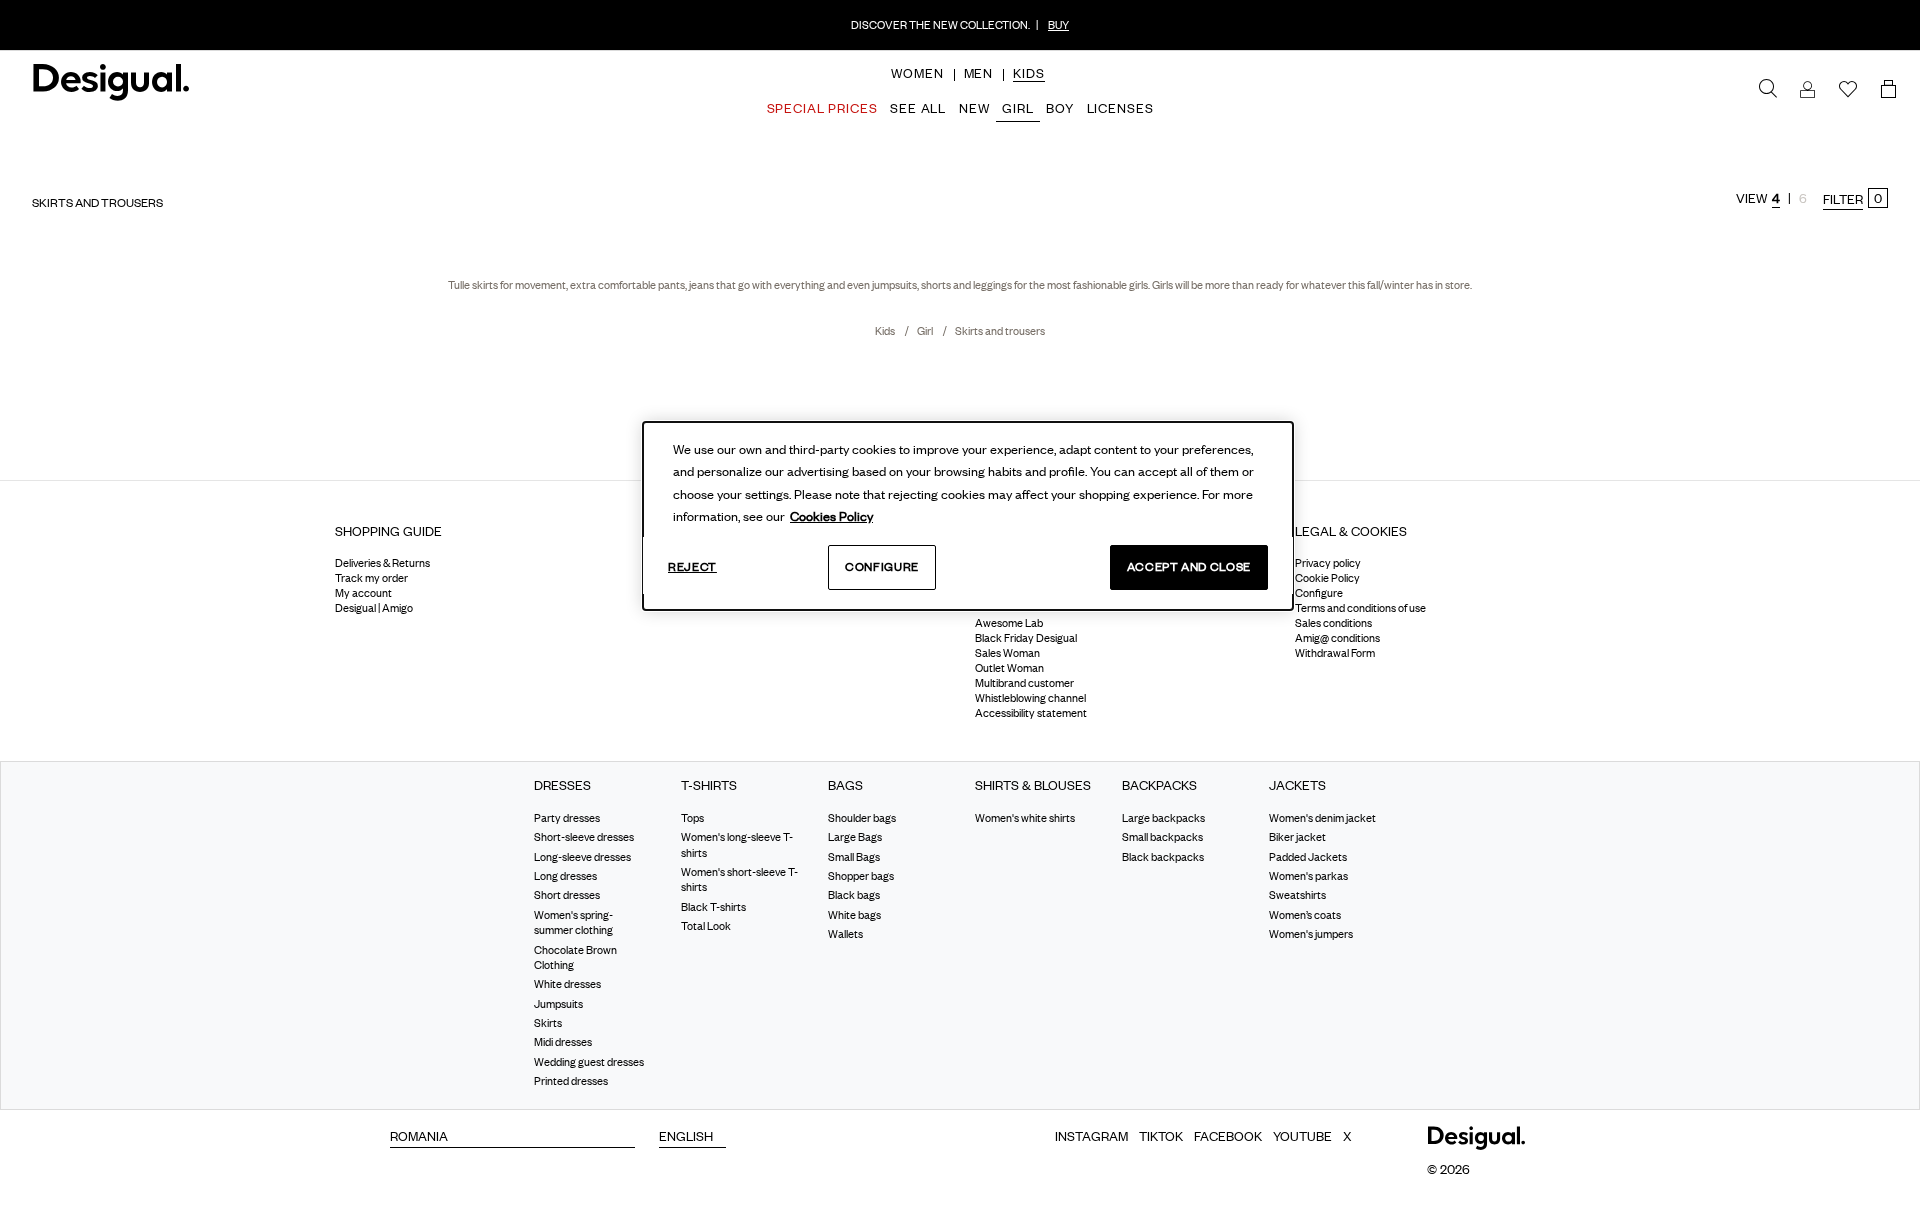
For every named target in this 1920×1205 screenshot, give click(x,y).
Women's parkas (1308, 876)
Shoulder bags (862, 818)
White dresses (567, 984)
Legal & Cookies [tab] (1351, 531)
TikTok (1161, 1136)
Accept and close (1189, 566)
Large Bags (855, 837)
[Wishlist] (1848, 90)
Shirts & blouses (1033, 785)
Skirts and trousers (1000, 331)
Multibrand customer (1024, 683)
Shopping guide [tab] (388, 531)
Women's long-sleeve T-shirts (737, 844)
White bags (854, 915)
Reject (692, 566)
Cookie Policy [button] (1327, 578)
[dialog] (968, 516)
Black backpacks (1163, 856)
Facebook (1228, 1136)
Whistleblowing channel (1030, 698)
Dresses (562, 785)
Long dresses (565, 876)
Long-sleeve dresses (582, 856)
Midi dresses (563, 1042)
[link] (1768, 89)
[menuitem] (917, 90)
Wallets (845, 934)
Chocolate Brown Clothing (575, 956)
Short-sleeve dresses (584, 837)
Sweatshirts (1297, 895)
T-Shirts (709, 785)
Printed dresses (571, 1081)
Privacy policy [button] (1328, 563)
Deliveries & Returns (382, 563)
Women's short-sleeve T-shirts (739, 879)
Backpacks (1159, 785)
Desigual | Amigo (374, 608)
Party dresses (567, 818)
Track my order (371, 578)
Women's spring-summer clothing (573, 922)
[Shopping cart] (1892, 90)
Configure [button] (1319, 593)
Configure (882, 566)
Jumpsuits (558, 1004)
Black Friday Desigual (1026, 638)
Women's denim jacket (1322, 818)
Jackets (1297, 785)
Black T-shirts (713, 907)
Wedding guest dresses (589, 1062)
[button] (917, 73)
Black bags (854, 895)
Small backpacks (1162, 837)
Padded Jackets (1308, 856)
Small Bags (854, 856)
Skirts (548, 1023)
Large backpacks (1163, 818)
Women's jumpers (1311, 934)
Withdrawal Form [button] (1335, 653)
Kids (886, 331)
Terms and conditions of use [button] (1360, 608)
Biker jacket (1297, 837)
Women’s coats (1305, 915)
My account (363, 593)
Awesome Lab (1009, 623)
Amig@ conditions (1337, 638)
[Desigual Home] (108, 90)
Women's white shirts (1025, 818)
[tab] (480, 538)
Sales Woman (1007, 653)
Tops (692, 818)
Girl (926, 331)
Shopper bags (861, 876)
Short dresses (567, 895)
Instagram (1091, 1136)
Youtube (1302, 1136)
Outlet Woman (1009, 668)
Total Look (706, 926)
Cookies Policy (831, 516)
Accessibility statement (1031, 713)
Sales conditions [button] (1333, 623)
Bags (845, 785)
